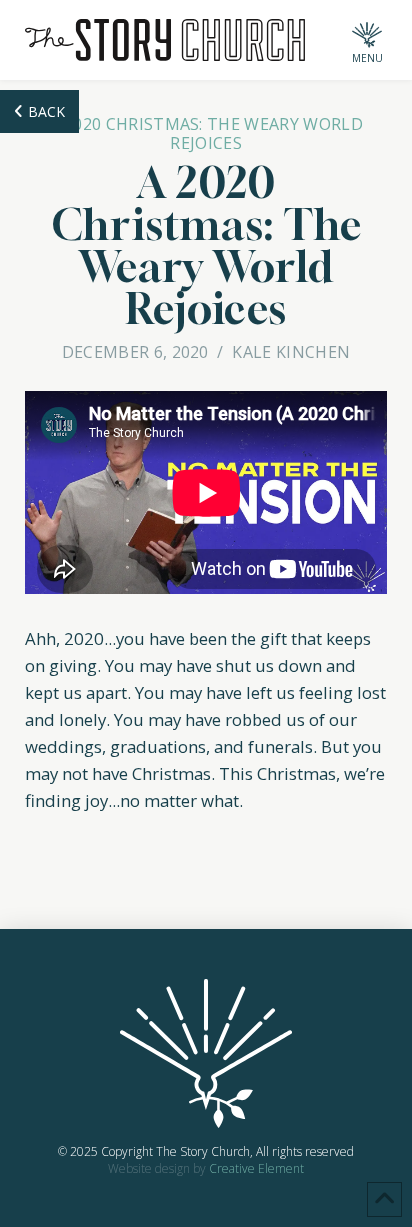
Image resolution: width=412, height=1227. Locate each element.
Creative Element (256, 1168)
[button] (367, 40)
